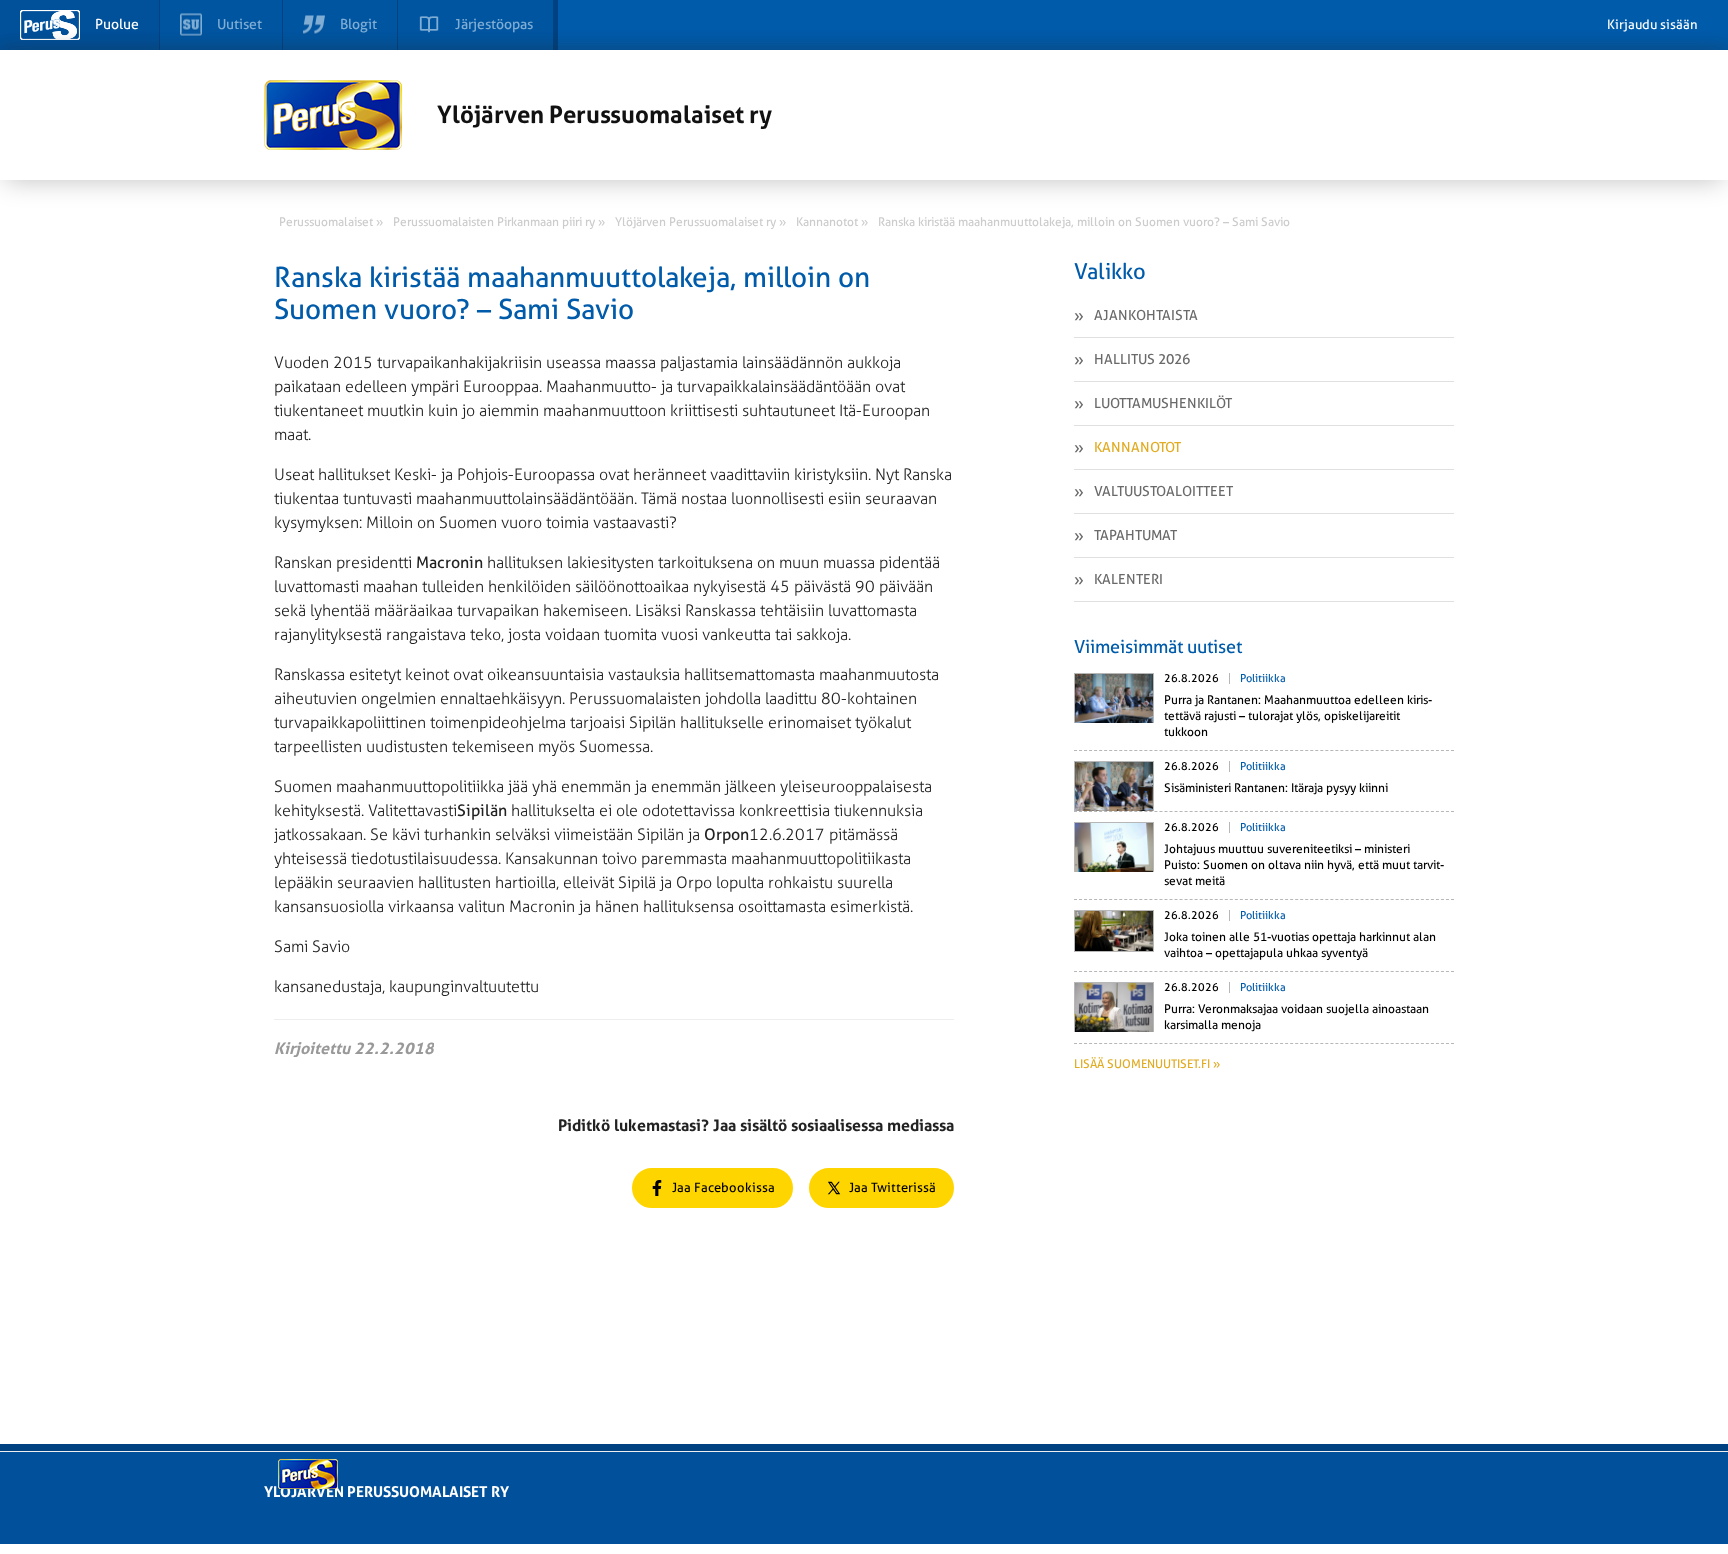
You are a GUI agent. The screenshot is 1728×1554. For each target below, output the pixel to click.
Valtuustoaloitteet (1163, 491)
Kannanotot (1137, 447)
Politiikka (1263, 678)
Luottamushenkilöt (1163, 403)
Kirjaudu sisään (1652, 24)
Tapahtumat (1135, 535)
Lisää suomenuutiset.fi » (1147, 1064)
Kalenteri (1128, 579)
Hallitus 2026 (1142, 359)
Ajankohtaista (1146, 315)
